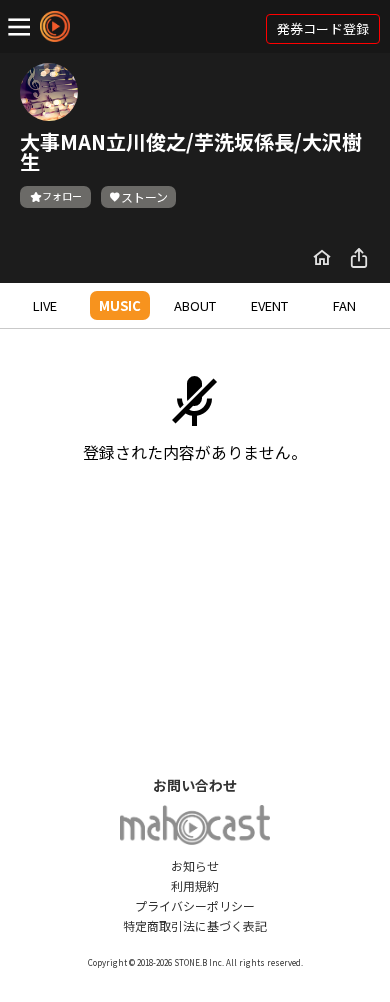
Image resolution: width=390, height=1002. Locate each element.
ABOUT (195, 305)
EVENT (269, 305)
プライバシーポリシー (195, 905)
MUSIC (120, 305)
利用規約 (195, 885)
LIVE (45, 305)
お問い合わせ (195, 785)
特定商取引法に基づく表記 (195, 925)
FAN (344, 305)
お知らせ (195, 865)
